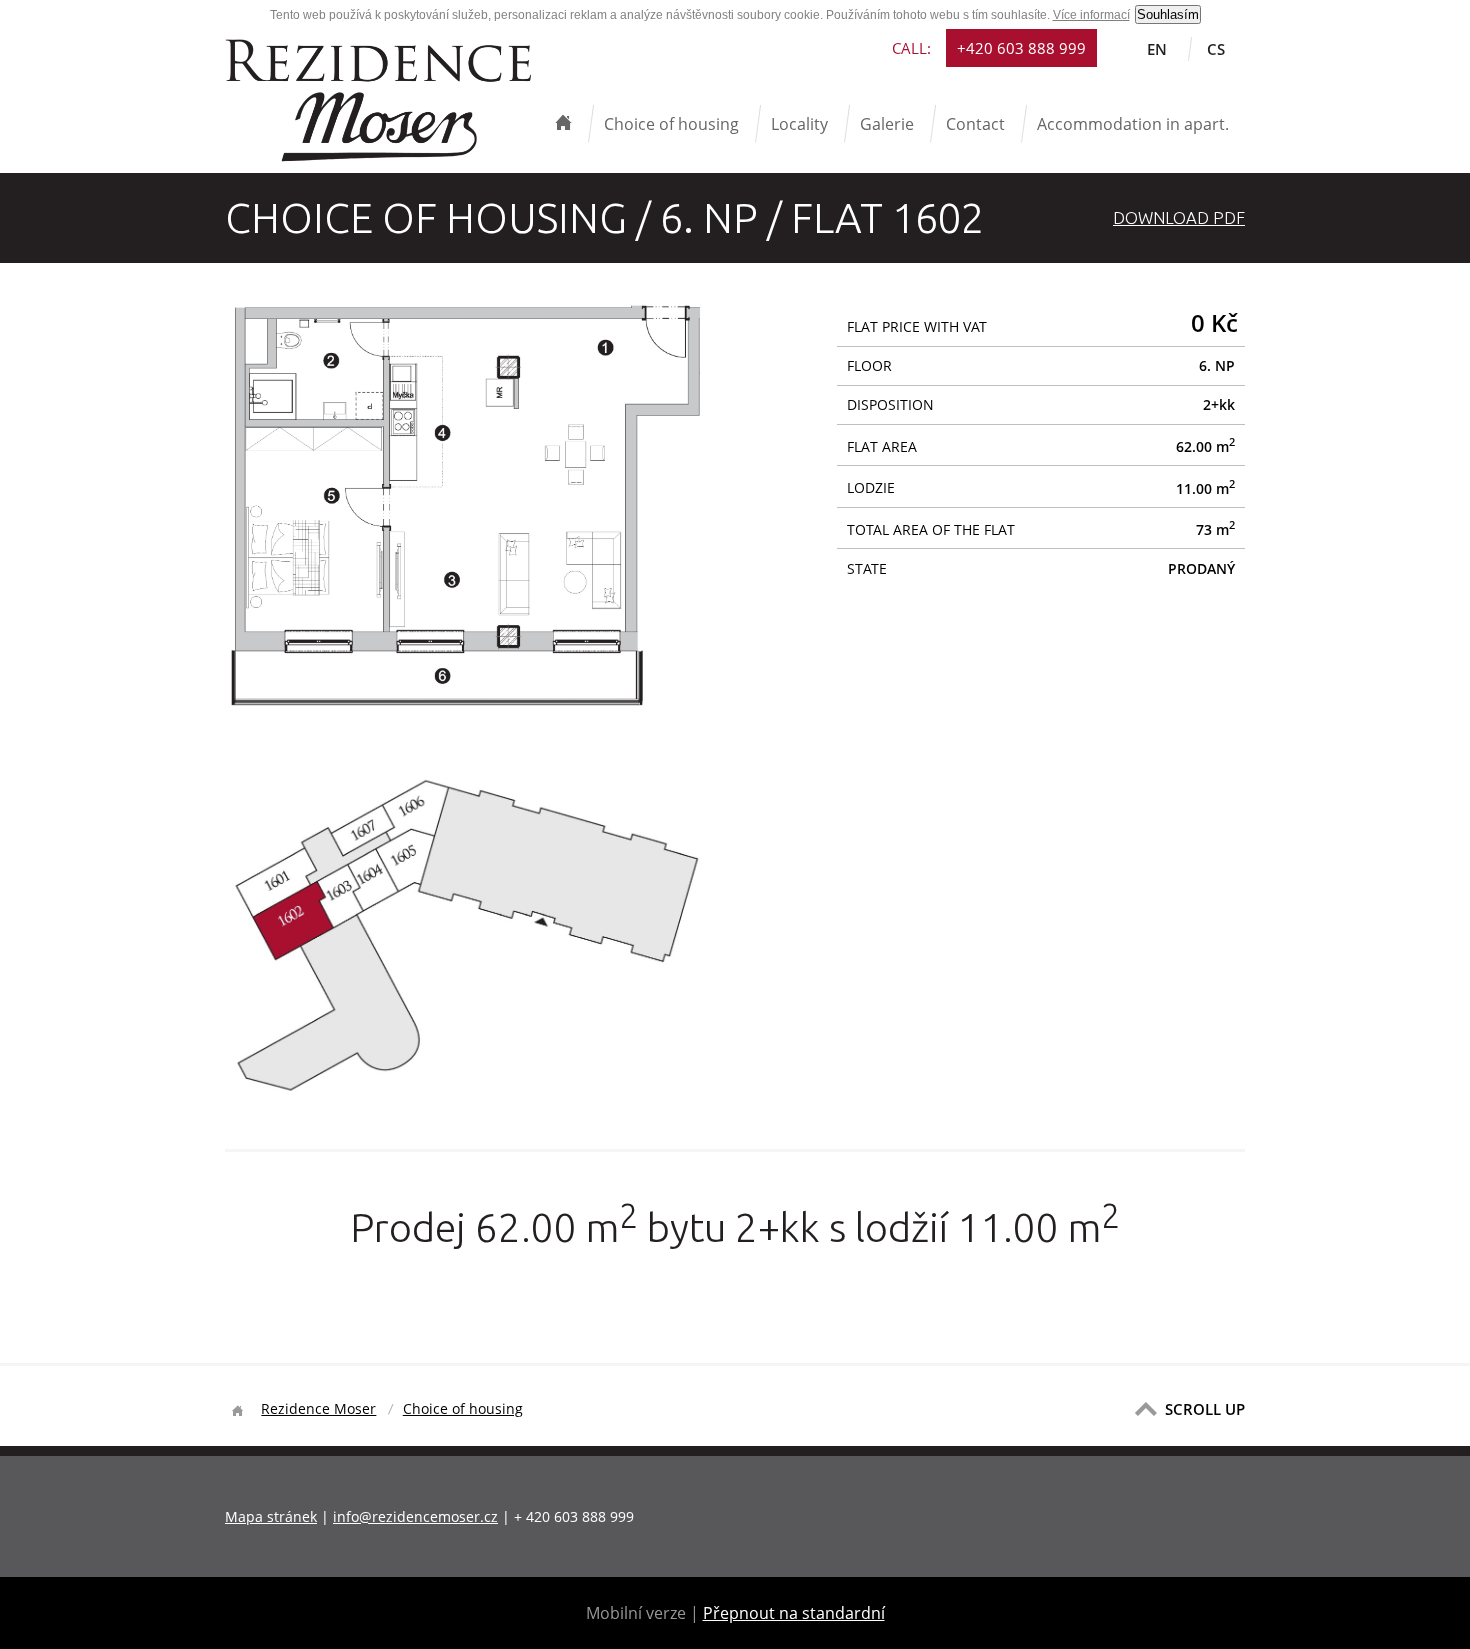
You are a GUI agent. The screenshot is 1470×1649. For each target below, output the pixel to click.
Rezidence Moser (318, 1408)
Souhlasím (1168, 14)
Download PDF (1179, 217)
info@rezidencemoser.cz (415, 1516)
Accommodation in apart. (1133, 124)
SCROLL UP (1205, 1409)
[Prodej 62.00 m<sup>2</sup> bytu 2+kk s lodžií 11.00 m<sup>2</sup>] (467, 709)
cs (1216, 49)
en (1157, 49)
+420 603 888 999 (1021, 48)
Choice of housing (671, 124)
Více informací (1091, 15)
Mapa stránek (271, 1516)
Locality (799, 124)
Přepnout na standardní (794, 1613)
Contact (975, 124)
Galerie (887, 124)
